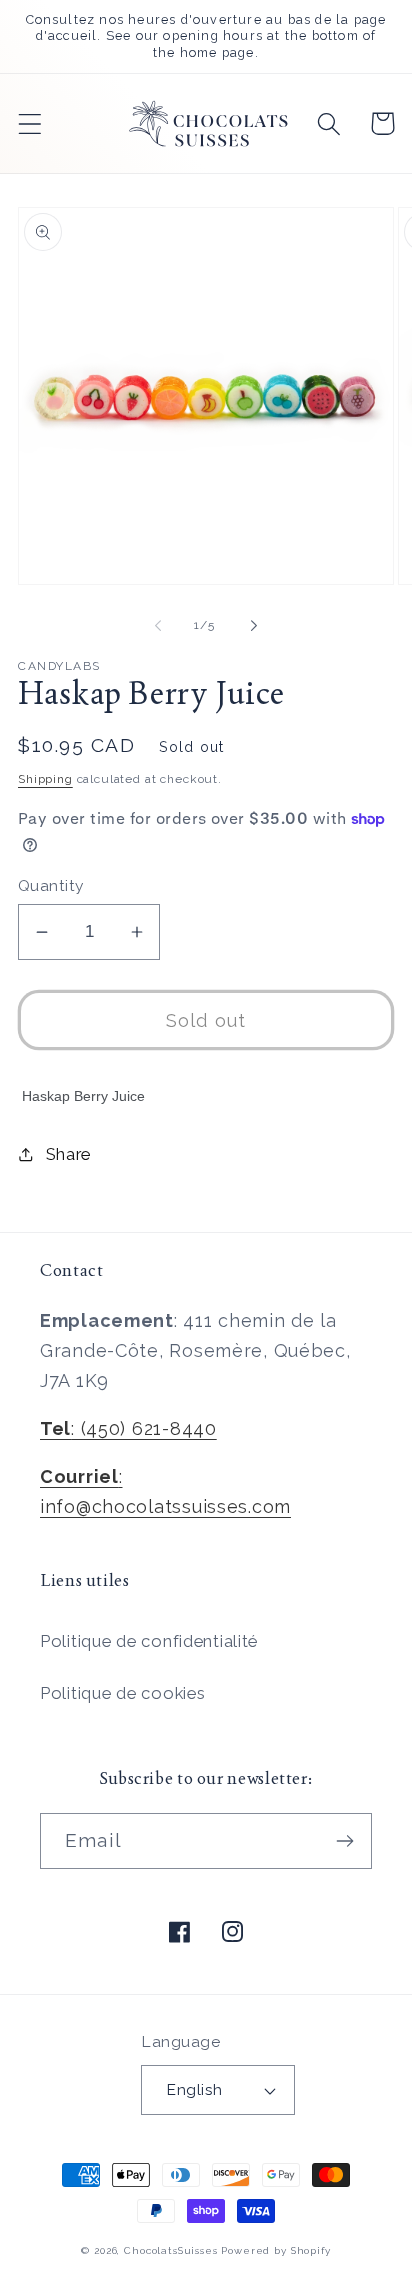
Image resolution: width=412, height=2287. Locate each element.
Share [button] (68, 1154)
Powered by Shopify (275, 2250)
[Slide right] (254, 625)
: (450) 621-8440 (128, 1428)
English (194, 2089)
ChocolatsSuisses (170, 2250)
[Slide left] (158, 625)
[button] (30, 123)
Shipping (45, 779)
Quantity (51, 885)
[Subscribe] (344, 1841)
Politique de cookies (122, 1693)
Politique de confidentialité (149, 1641)
